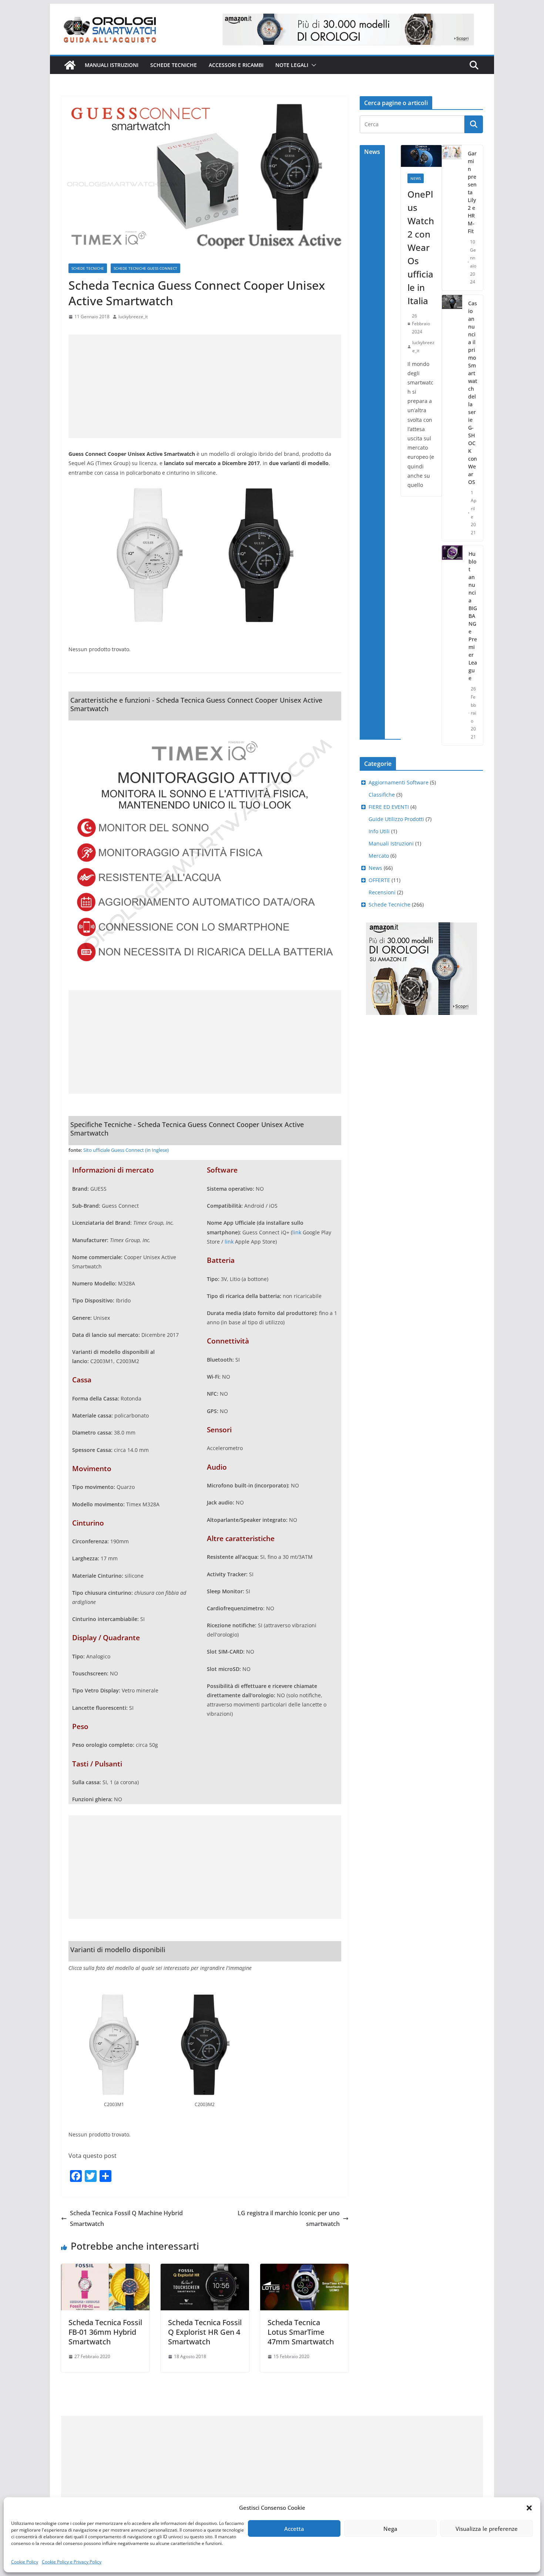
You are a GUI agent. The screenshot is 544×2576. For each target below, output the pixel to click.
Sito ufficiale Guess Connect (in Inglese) (126, 1150)
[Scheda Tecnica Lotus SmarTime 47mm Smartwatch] (304, 2269)
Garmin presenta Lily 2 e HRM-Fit (472, 192)
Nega (390, 2529)
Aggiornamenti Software (399, 782)
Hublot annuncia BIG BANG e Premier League (473, 616)
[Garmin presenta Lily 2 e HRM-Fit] (452, 218)
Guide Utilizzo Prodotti (396, 819)
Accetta (294, 2529)
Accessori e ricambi (236, 65)
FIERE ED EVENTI (389, 807)
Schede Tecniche (174, 65)
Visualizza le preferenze (487, 2529)
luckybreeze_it (133, 317)
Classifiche (382, 795)
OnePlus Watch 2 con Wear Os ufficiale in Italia (421, 247)
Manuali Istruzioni (391, 843)
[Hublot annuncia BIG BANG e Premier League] (452, 645)
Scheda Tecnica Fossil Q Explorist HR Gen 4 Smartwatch (205, 2332)
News (416, 178)
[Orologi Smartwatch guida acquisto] (70, 65)
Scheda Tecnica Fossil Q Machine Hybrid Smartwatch (126, 2218)
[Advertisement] (205, 386)
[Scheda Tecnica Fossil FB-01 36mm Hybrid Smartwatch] (105, 2269)
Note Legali (292, 65)
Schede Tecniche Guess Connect (145, 268)
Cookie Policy (25, 2562)
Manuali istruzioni (112, 65)
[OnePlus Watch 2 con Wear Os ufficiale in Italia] (421, 156)
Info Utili (379, 831)
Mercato (379, 856)
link (297, 1232)
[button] (529, 2508)
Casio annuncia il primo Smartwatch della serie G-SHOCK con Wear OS (473, 393)
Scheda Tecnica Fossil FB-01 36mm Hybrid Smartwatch (105, 2332)
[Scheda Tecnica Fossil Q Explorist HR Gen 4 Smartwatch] (205, 2269)
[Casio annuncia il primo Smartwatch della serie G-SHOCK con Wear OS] (452, 418)
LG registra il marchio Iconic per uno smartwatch (289, 2218)
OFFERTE (379, 880)
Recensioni (382, 892)
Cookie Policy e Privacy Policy (72, 2562)
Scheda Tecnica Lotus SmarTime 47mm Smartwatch (301, 2332)
